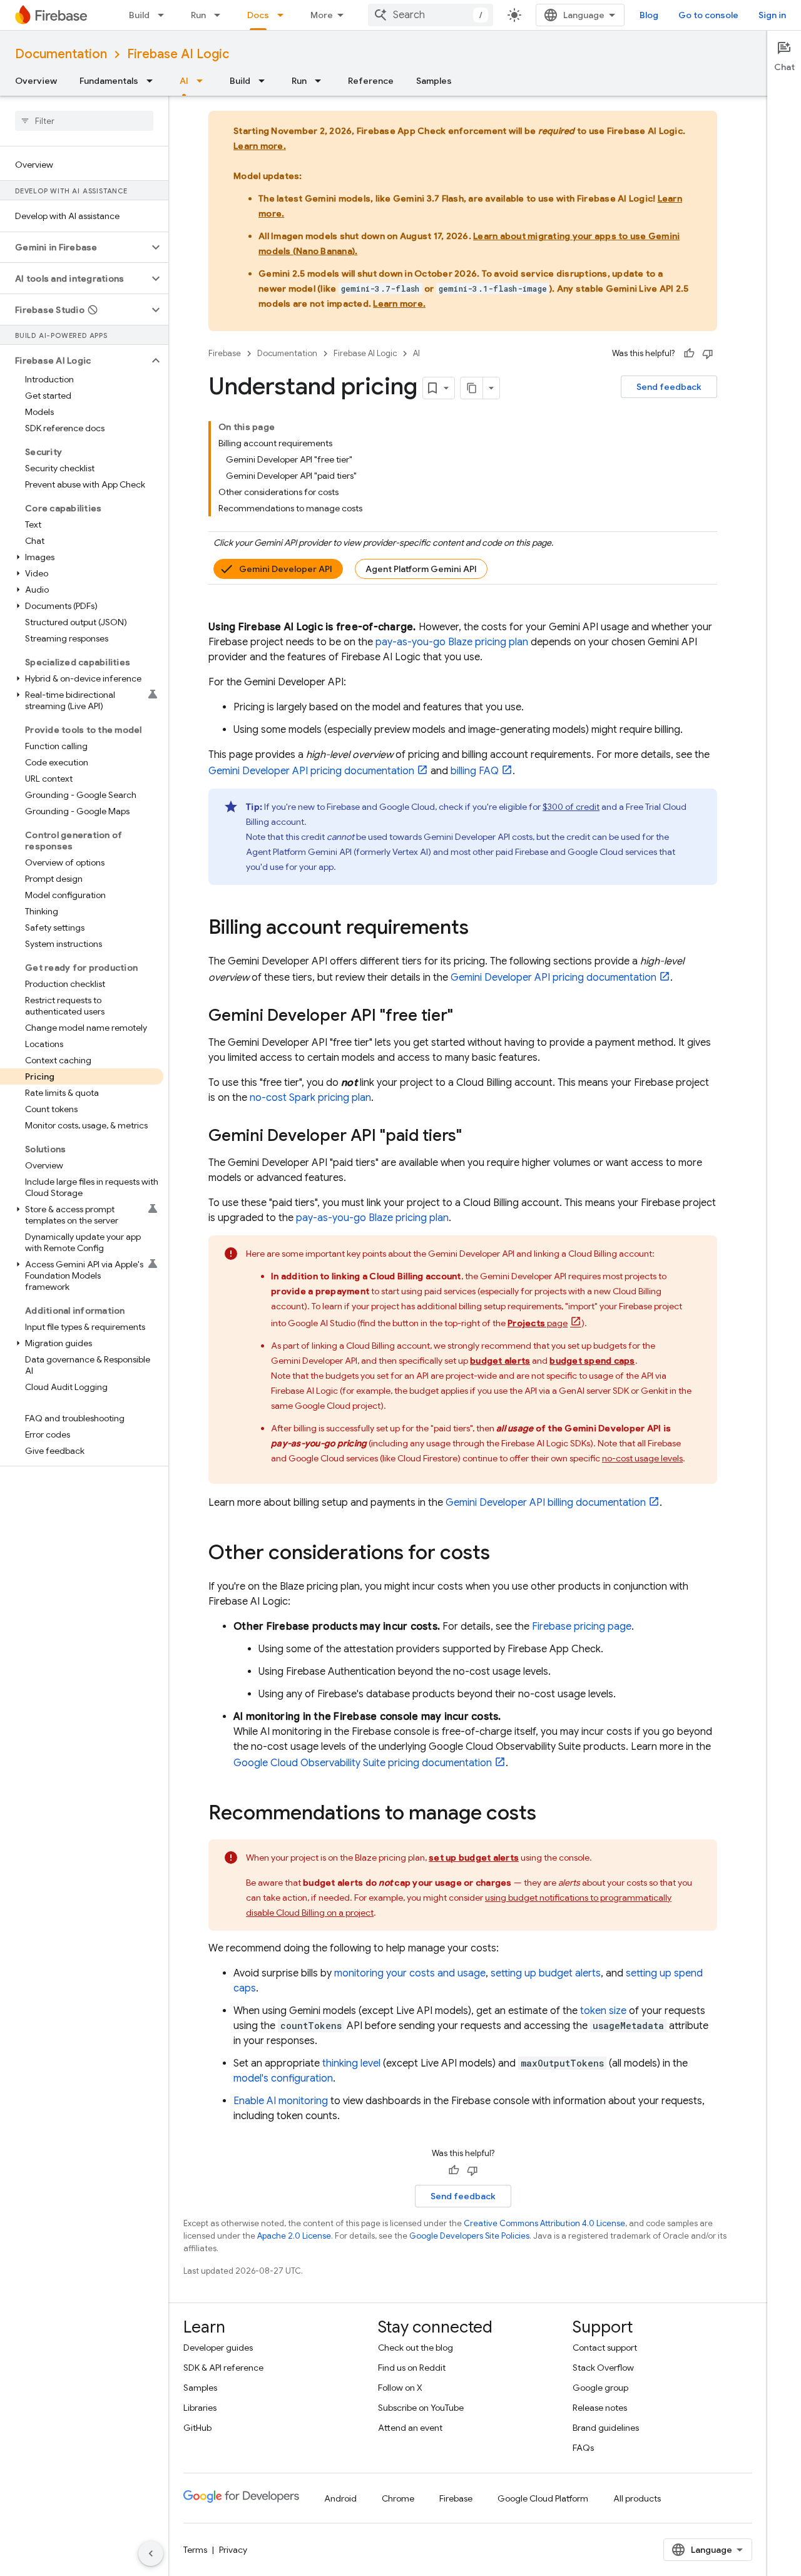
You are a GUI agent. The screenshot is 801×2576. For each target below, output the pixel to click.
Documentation (61, 54)
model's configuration (283, 2078)
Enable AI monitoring (281, 2101)
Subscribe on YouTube (421, 2408)
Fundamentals (109, 81)
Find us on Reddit (412, 2368)
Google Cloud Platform (543, 2498)
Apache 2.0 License (294, 2236)
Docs (258, 15)
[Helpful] (689, 354)
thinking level (351, 2063)
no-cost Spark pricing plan (310, 1098)
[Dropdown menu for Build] (165, 15)
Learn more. (260, 146)
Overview (36, 81)
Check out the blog (416, 2348)
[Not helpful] (708, 354)
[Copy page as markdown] (472, 388)
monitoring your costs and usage (410, 1973)
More (322, 15)
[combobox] (431, 15)
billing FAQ (475, 771)
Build (139, 15)
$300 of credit (571, 807)
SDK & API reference (223, 2368)
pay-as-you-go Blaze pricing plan (452, 642)
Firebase (225, 353)
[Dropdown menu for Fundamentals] (153, 81)
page (538, 1323)
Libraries (200, 2408)
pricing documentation (311, 771)
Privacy (233, 2550)
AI (184, 81)
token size (603, 2011)
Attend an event (410, 2428)
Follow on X (400, 2388)
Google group (600, 2388)
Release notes (600, 2408)
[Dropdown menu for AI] (203, 81)
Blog (649, 15)
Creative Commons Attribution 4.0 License (544, 2223)
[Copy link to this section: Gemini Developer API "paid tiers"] (474, 1137)
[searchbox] (84, 121)
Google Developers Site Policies (469, 2236)
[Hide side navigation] (151, 2553)
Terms (195, 2550)
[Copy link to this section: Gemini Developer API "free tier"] (466, 1016)
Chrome (398, 2498)
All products (637, 2498)
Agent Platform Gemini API (421, 569)
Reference (371, 81)
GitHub (197, 2428)
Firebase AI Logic (178, 54)
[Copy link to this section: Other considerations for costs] (503, 1554)
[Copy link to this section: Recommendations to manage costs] (549, 1814)
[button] (74, 247)
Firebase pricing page (582, 1627)
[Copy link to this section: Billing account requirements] (481, 929)
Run (198, 15)
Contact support (605, 2348)
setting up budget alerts (546, 1973)
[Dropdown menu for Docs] (284, 15)
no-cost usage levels (642, 1458)
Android (340, 2498)
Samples (434, 81)
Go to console (708, 15)
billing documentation (546, 1503)
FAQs (583, 2448)
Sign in (772, 15)
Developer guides (218, 2348)
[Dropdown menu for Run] (221, 15)
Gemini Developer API (286, 569)
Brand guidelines (606, 2428)
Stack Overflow (603, 2368)
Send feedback (669, 387)
